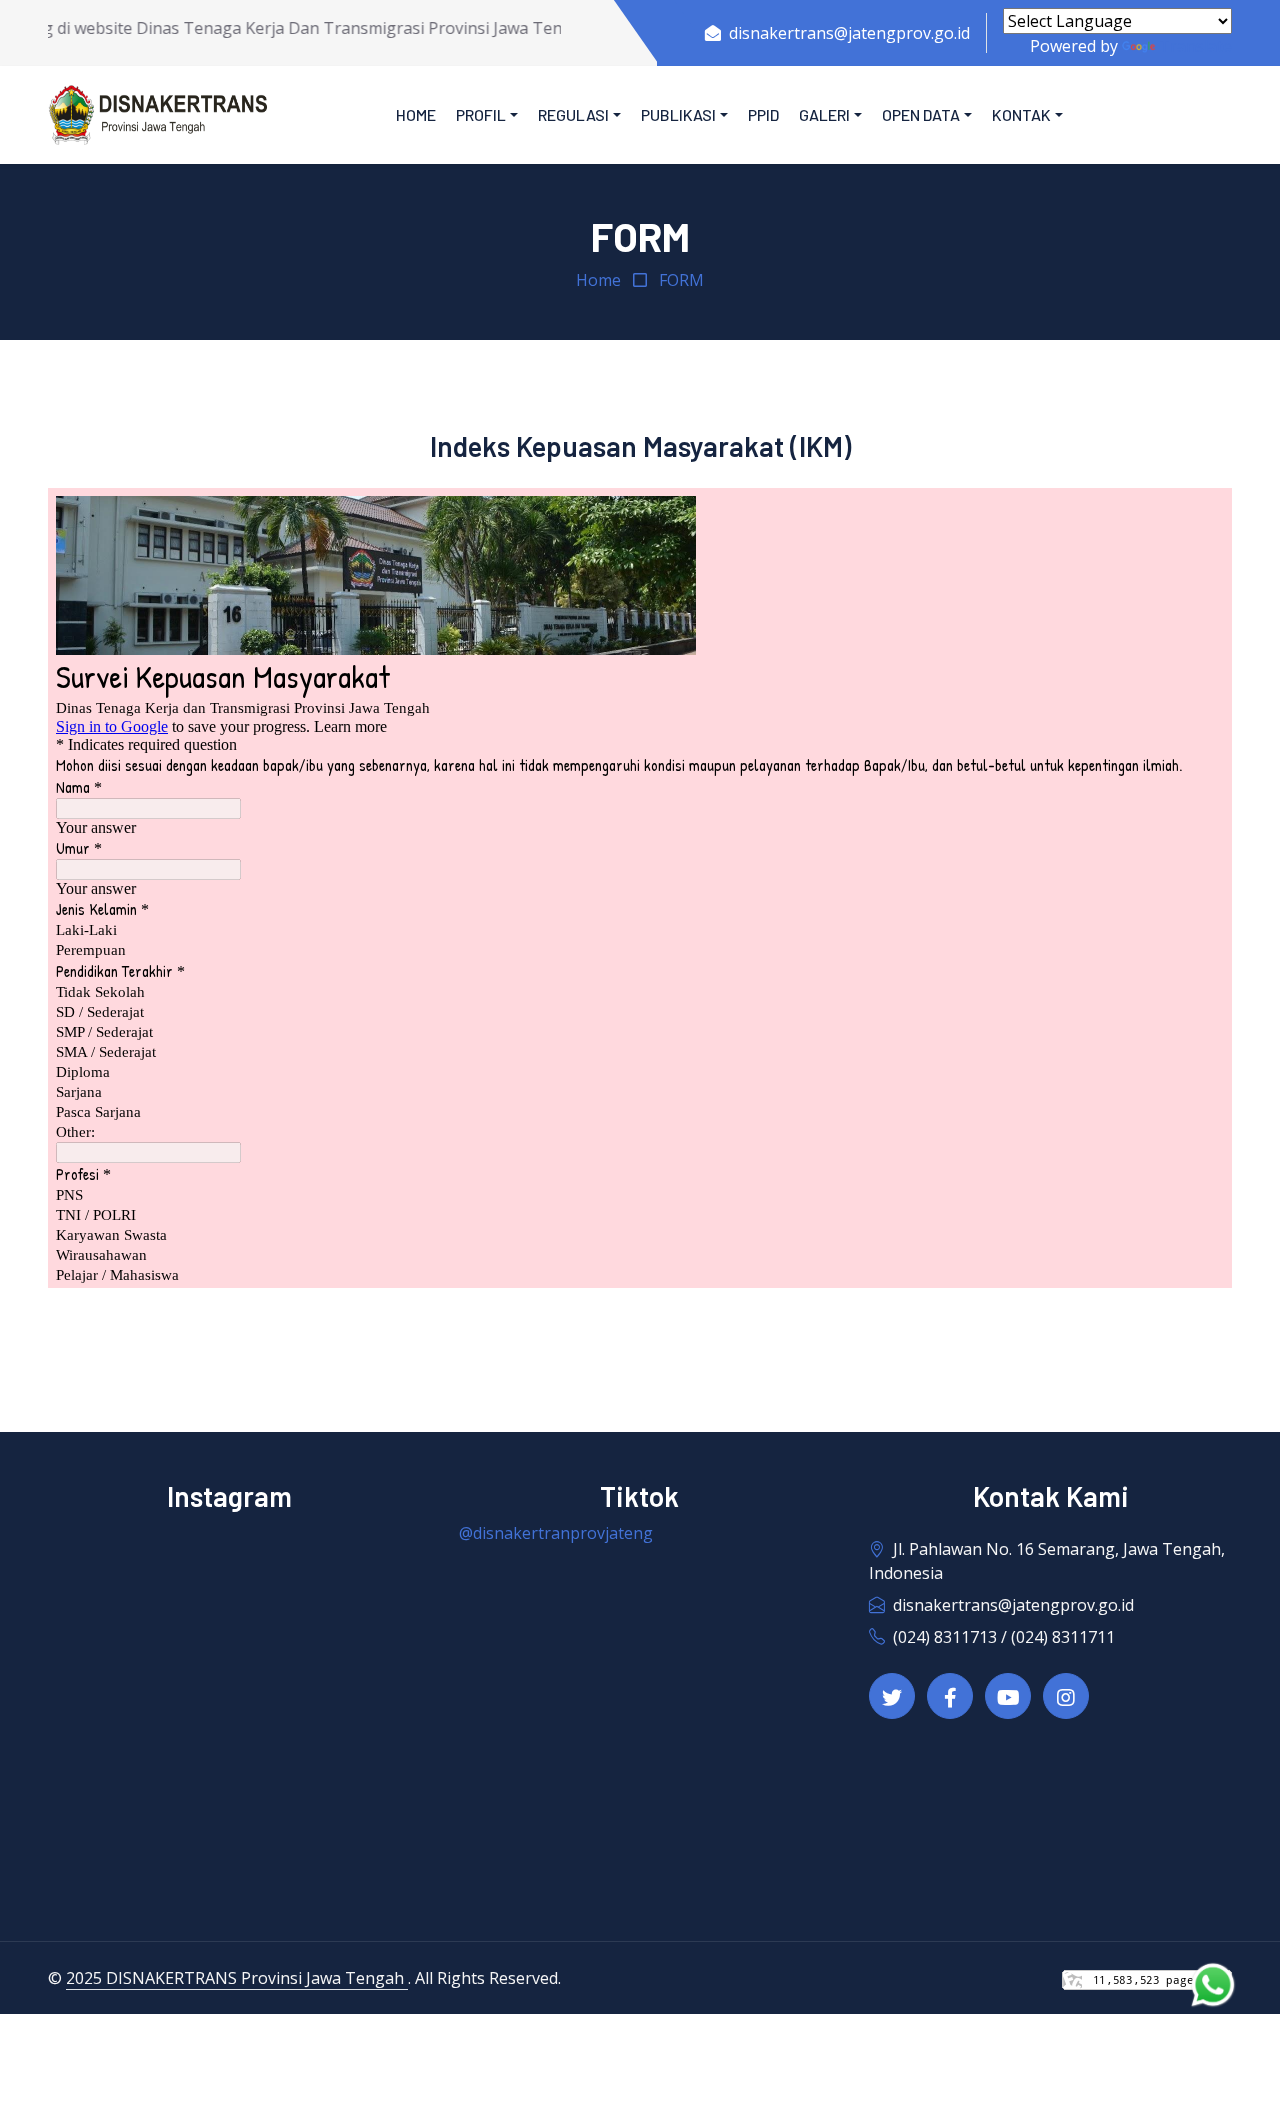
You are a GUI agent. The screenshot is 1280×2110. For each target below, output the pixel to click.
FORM (681, 280)
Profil (481, 114)
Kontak (1021, 114)
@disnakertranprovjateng (556, 1533)
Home (416, 114)
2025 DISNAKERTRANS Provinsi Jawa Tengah (237, 1978)
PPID (763, 114)
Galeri (824, 114)
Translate (1195, 46)
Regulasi (573, 114)
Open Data (921, 114)
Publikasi (678, 114)
